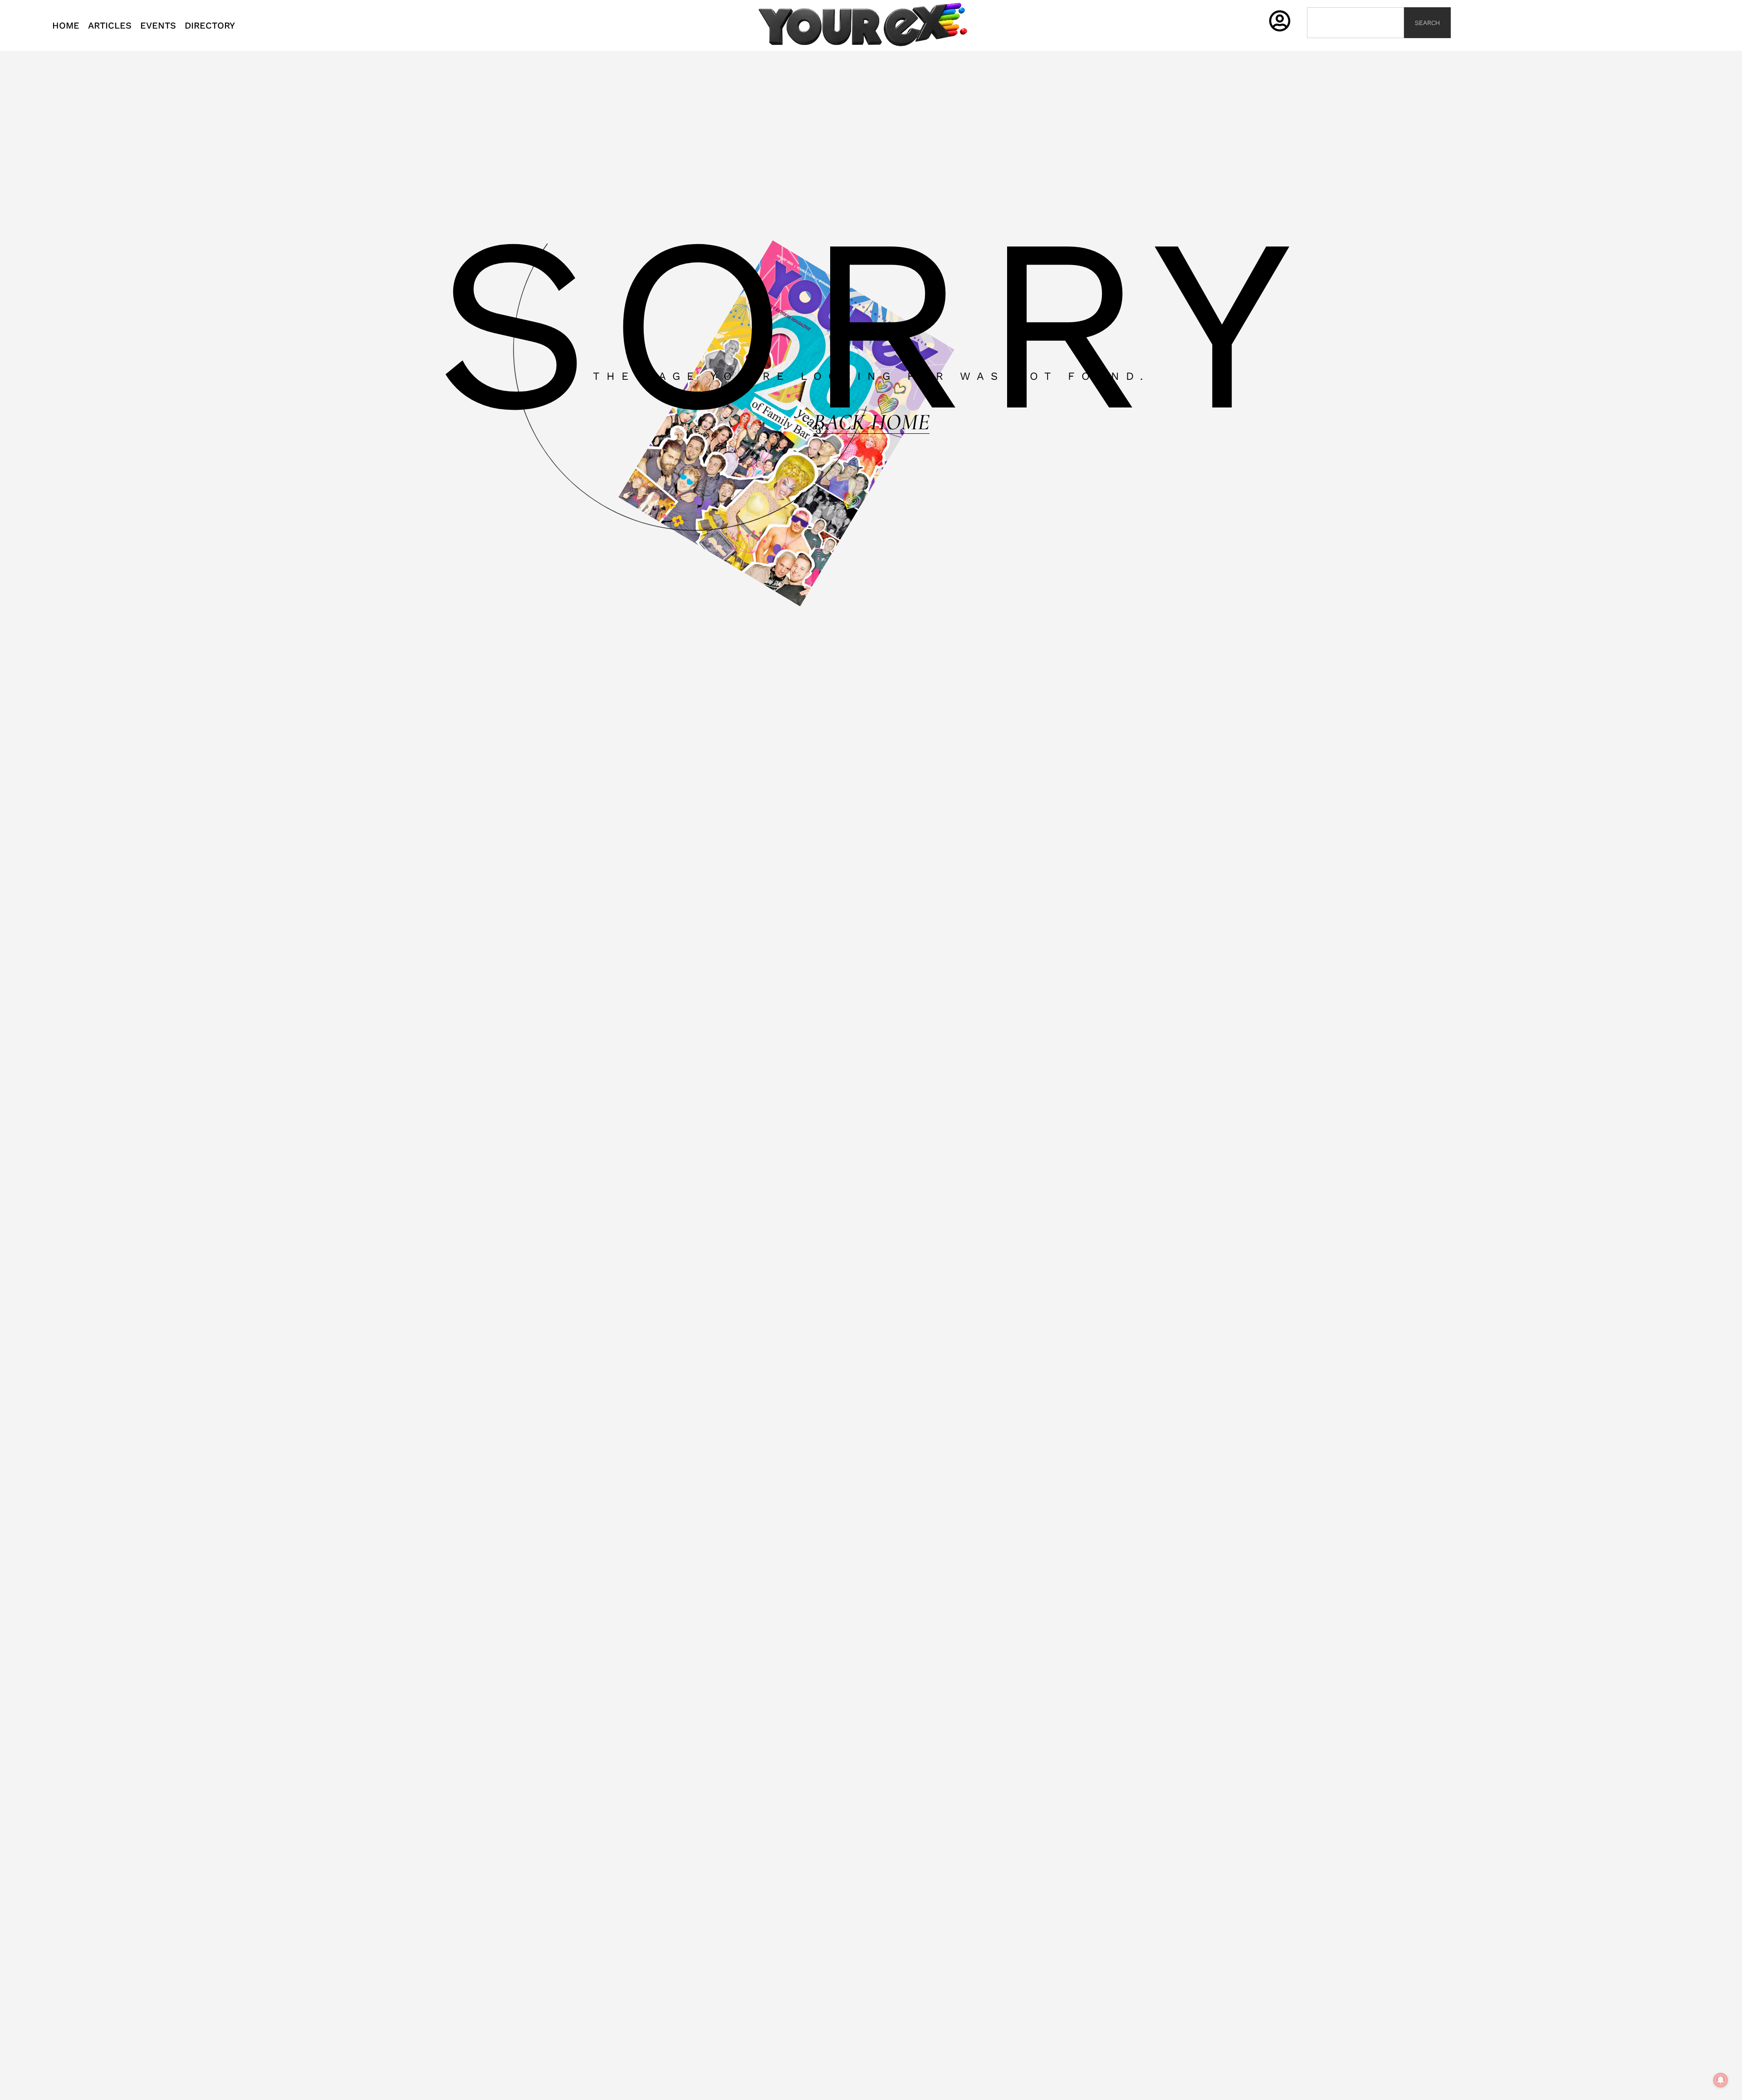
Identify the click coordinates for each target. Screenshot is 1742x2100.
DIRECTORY (210, 25)
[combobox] (1355, 23)
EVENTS (158, 25)
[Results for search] (1355, 43)
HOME (66, 25)
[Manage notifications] (1721, 2080)
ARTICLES (110, 25)
